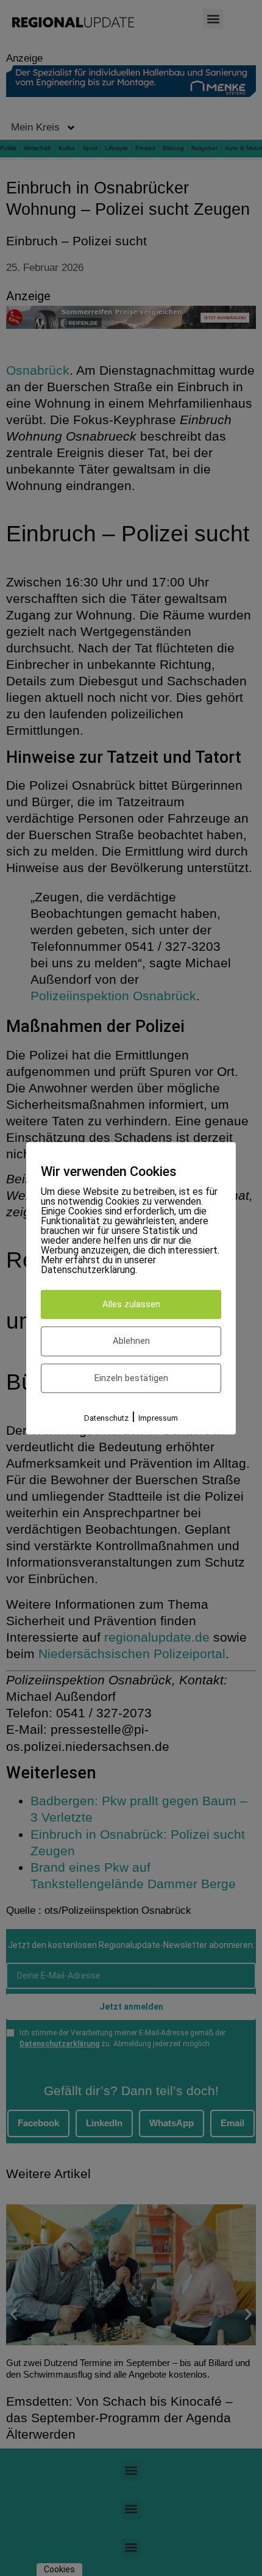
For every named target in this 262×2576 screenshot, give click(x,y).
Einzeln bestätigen (131, 1378)
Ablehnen (131, 1341)
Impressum (158, 1419)
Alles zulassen (131, 1304)
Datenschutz (106, 1419)
